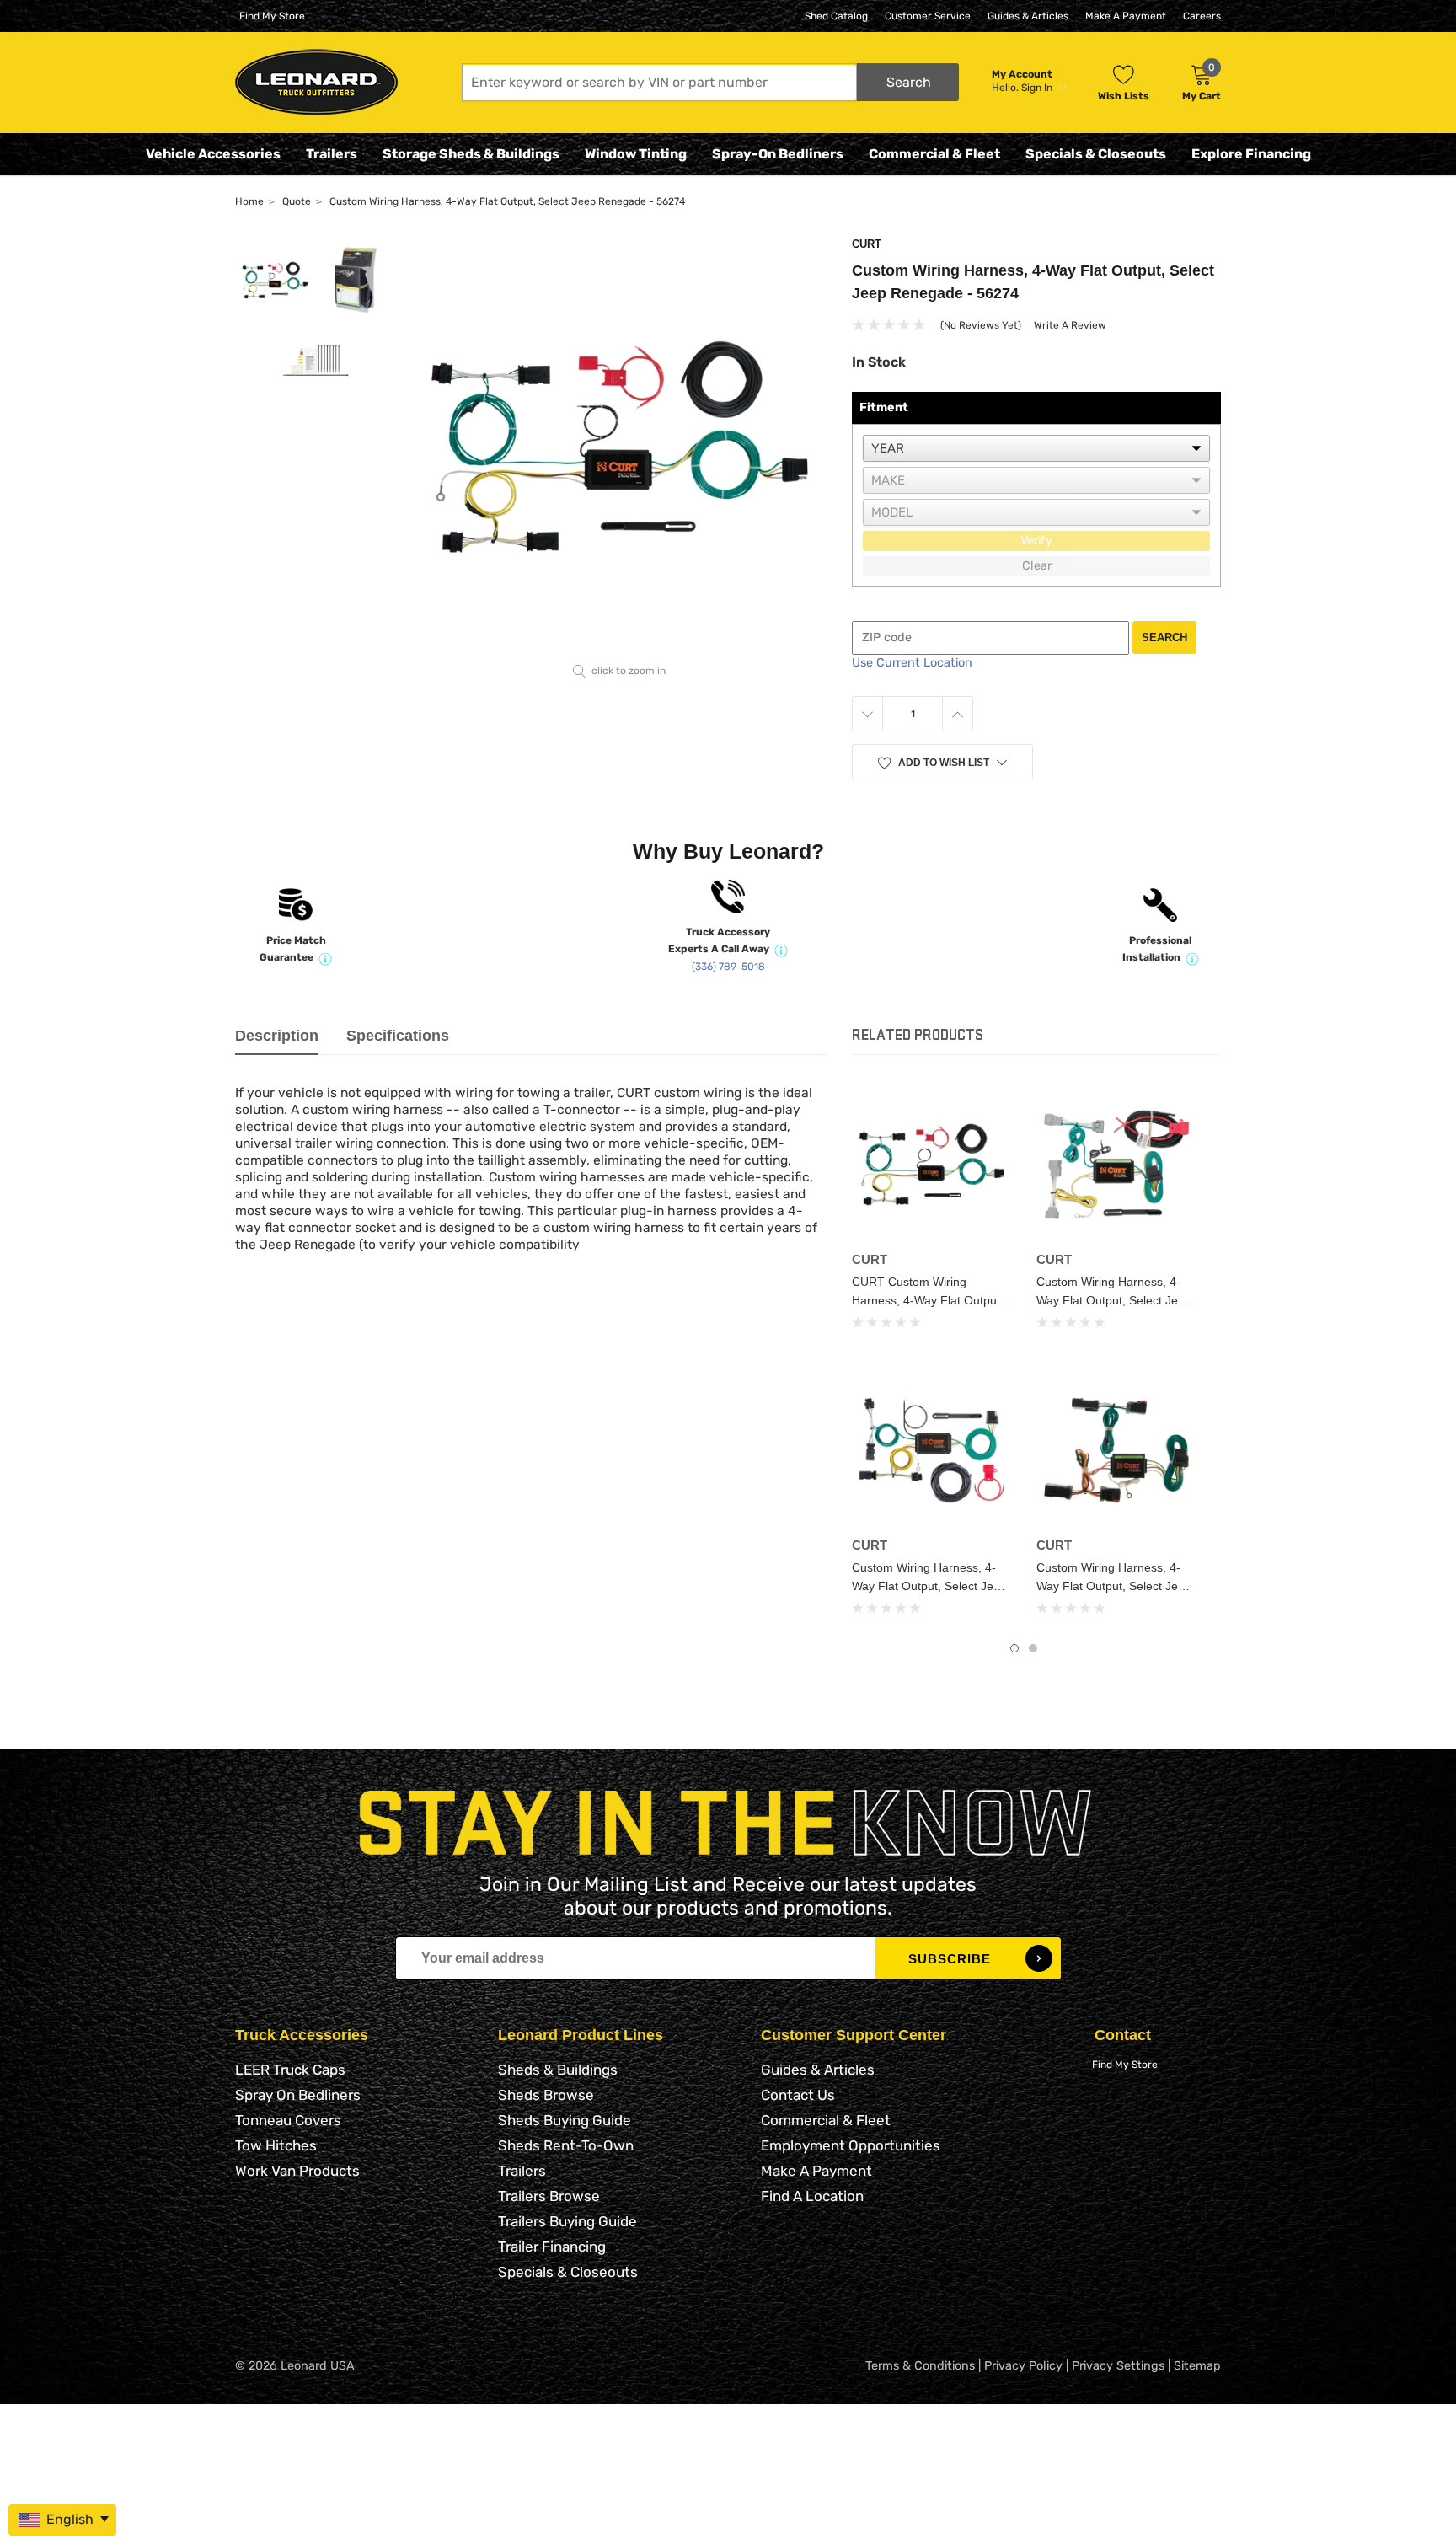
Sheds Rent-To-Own (566, 2145)
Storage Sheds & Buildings (471, 154)
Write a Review (1070, 325)
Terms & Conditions (920, 2366)
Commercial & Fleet (934, 154)
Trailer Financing (552, 2247)
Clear (1037, 566)
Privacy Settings (1118, 2366)
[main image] (620, 447)
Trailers (332, 154)
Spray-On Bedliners (778, 154)
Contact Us (798, 2095)
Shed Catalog (836, 16)
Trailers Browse (549, 2196)
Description (277, 1036)
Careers (1202, 16)
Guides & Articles (1028, 16)
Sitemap (1197, 2366)
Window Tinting (636, 154)
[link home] (316, 82)
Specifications (398, 1036)
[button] (710, 82)
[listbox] (1036, 448)
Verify (1036, 541)
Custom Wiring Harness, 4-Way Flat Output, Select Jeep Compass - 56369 (929, 1586)
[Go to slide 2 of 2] (1033, 1648)
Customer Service (928, 16)
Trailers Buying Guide (567, 2221)
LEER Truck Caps (290, 2070)
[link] (931, 1164)
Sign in (1038, 88)
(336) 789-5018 (728, 967)
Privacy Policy (1023, 2366)
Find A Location (812, 2196)
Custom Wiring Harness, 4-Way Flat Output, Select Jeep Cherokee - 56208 (1114, 1300)
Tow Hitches (276, 2145)
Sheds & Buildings (558, 2070)
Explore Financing (1251, 154)
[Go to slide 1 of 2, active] (1014, 1648)
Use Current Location (912, 663)
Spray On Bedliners (298, 2095)
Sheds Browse (546, 2095)
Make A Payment (1126, 16)
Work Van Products (297, 2171)
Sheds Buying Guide (565, 2120)
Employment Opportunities (851, 2145)
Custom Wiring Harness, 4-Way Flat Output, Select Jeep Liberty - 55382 (1114, 1586)
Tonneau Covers (288, 2120)
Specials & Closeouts (1096, 154)
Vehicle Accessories (213, 154)
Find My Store (272, 16)
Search (1164, 637)
